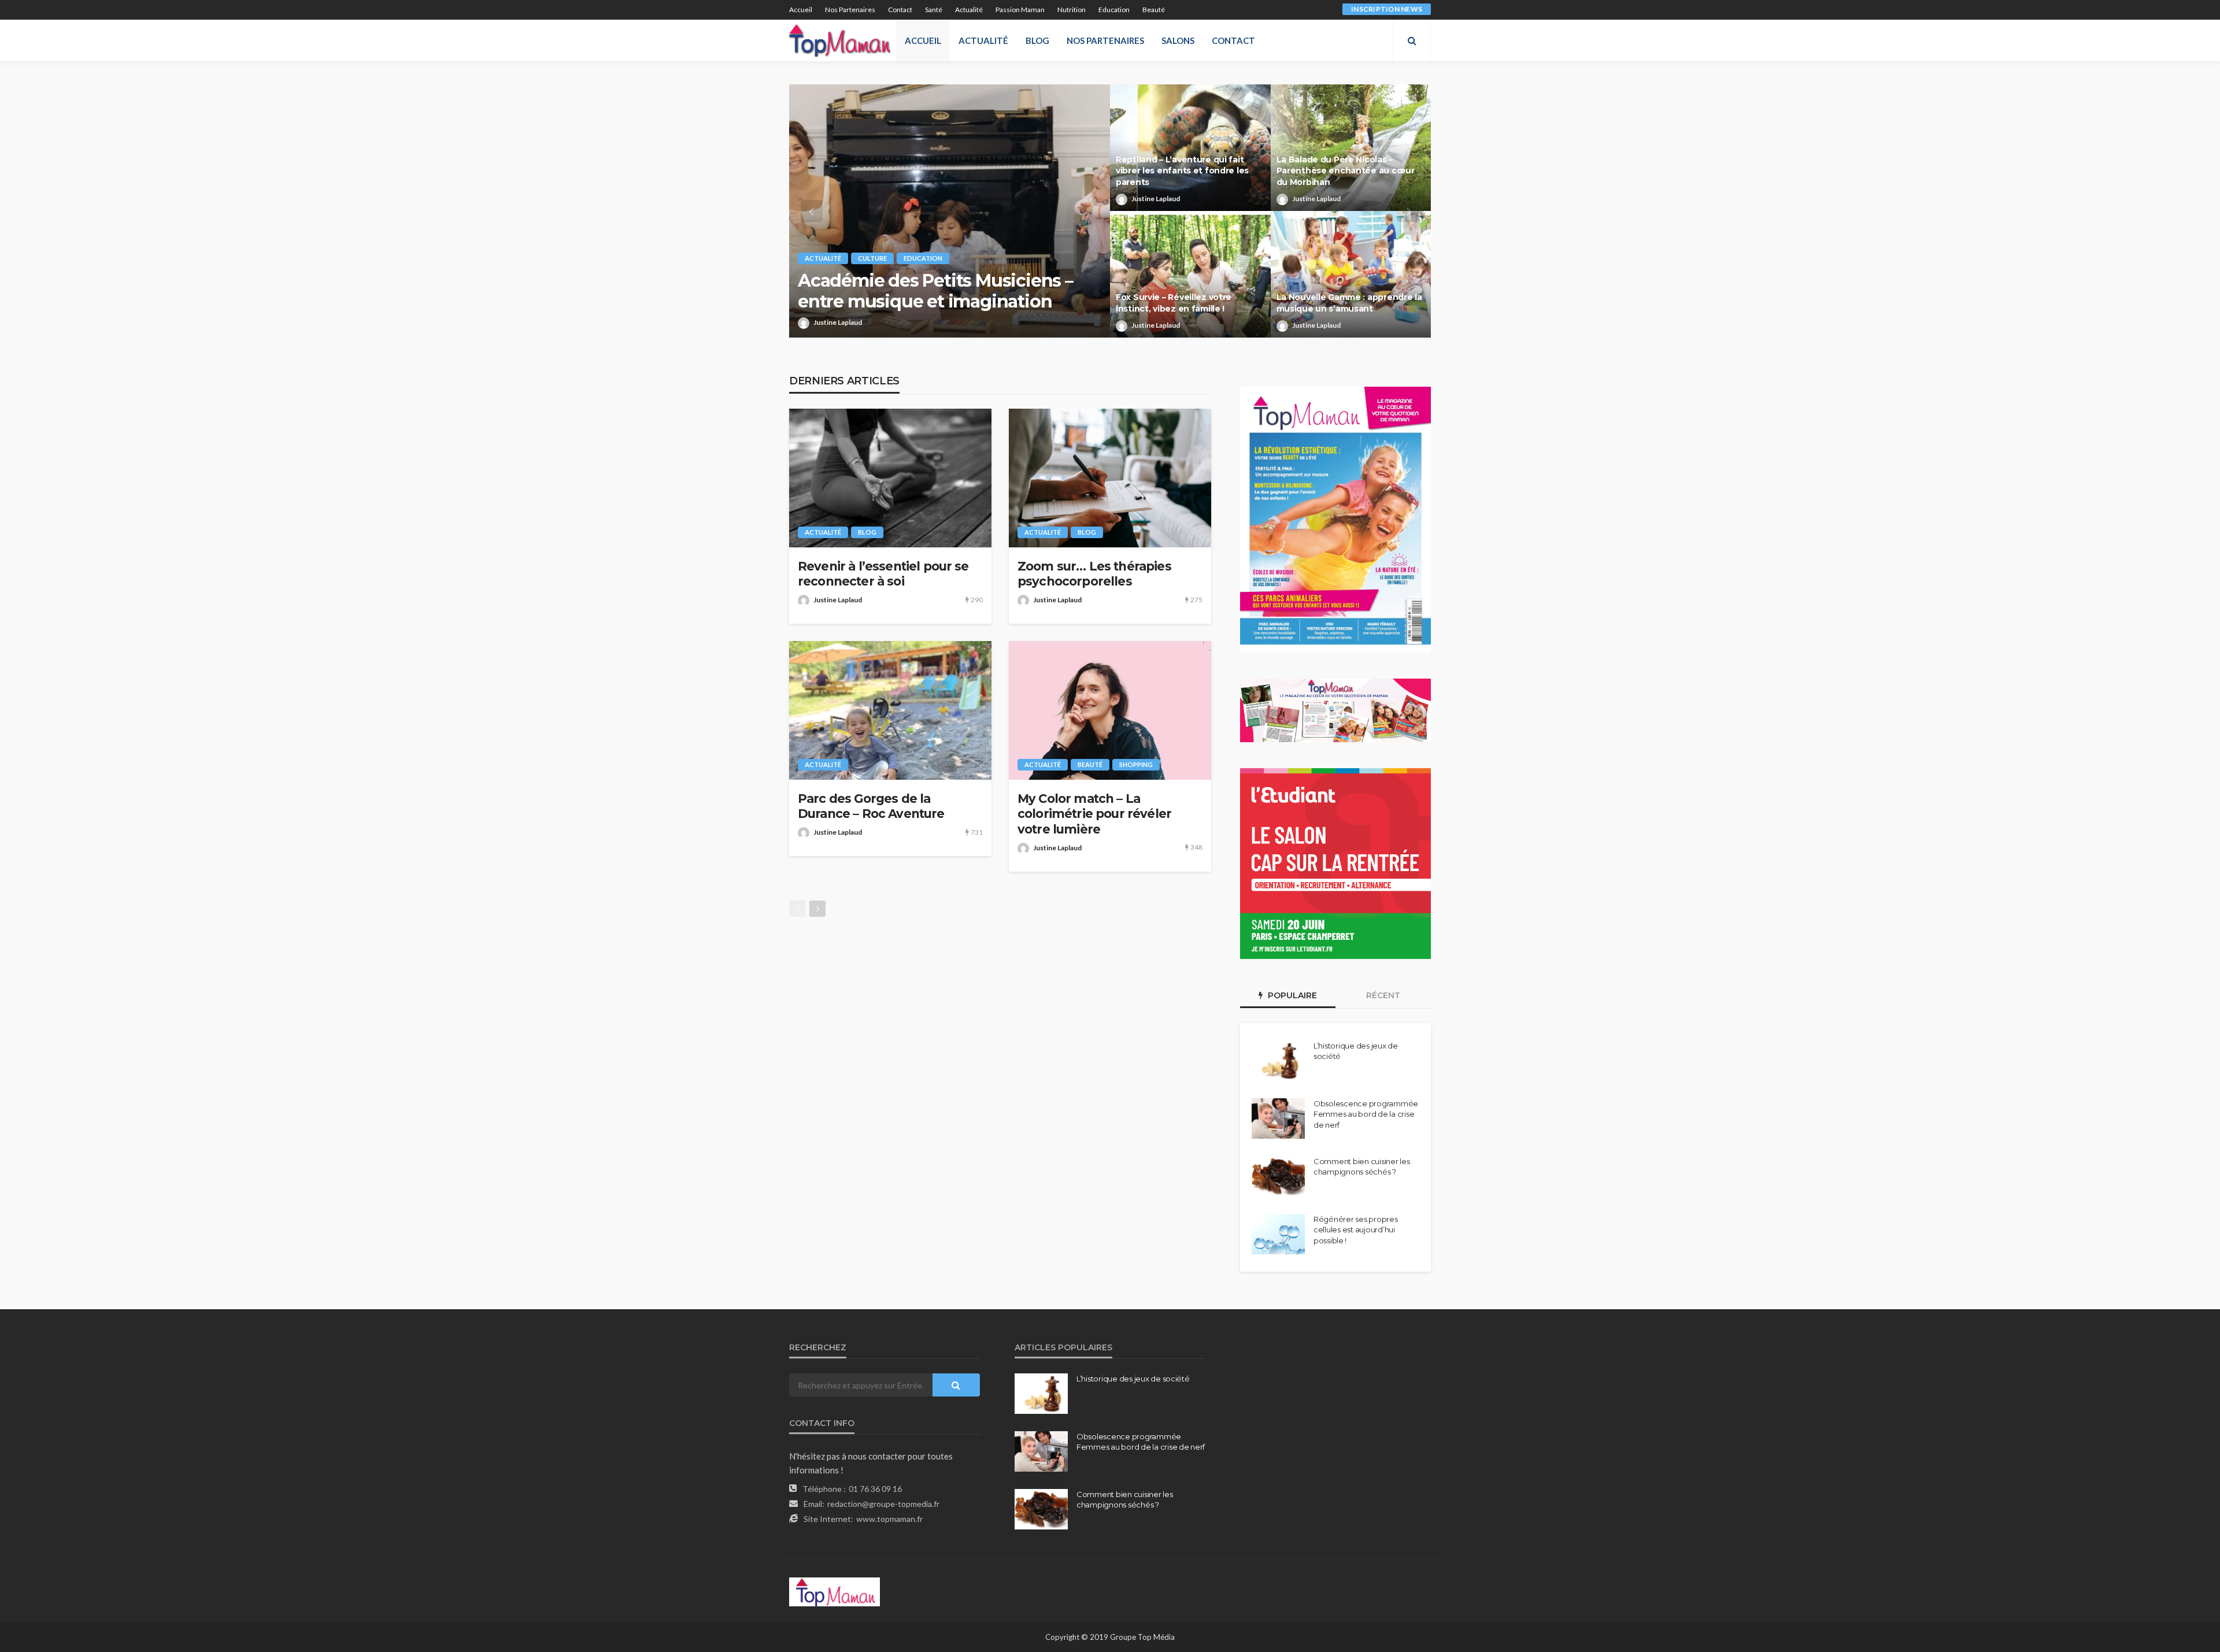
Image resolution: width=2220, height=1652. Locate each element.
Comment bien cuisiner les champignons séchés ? (1362, 1166)
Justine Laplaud (838, 322)
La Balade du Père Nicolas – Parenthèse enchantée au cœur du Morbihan (1346, 171)
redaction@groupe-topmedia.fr (883, 1504)
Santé (934, 10)
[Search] (1412, 40)
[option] (1110, 211)
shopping (1136, 764)
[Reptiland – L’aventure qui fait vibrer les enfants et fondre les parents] (1190, 148)
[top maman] (840, 40)
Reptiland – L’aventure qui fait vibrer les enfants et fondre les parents (1182, 171)
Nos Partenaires (850, 10)
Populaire (1291, 995)
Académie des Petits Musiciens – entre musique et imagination (935, 291)
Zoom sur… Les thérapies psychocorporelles (1094, 574)
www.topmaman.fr (889, 1519)
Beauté (1154, 10)
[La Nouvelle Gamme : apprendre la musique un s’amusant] (1351, 274)
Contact (900, 10)
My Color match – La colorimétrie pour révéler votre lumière (1094, 814)
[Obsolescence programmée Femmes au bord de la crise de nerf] (1278, 1118)
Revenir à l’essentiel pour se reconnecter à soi (883, 574)
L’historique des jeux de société (1356, 1051)
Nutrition (1072, 10)
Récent (1383, 995)
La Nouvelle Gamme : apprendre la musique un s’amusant (1349, 303)
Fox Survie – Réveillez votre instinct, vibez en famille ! (1174, 303)
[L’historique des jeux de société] (1278, 1061)
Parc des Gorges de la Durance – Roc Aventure (871, 806)
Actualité (969, 10)
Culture (872, 258)
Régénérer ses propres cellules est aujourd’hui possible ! (1356, 1229)
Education (1114, 10)
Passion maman (1020, 10)
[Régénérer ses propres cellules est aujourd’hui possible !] (1278, 1234)
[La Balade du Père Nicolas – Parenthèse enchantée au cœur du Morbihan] (1351, 148)
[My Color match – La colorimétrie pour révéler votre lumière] (1110, 710)
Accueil (801, 10)
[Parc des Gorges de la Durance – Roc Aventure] (890, 710)
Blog (1037, 40)
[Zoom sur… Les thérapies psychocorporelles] (1110, 478)
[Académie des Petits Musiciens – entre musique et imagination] (950, 211)
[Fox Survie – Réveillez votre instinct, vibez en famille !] (1190, 274)
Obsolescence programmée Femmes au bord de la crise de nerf (1366, 1114)
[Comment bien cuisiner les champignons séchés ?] (1278, 1176)
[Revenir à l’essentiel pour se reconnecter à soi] (890, 478)
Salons (1178, 40)
